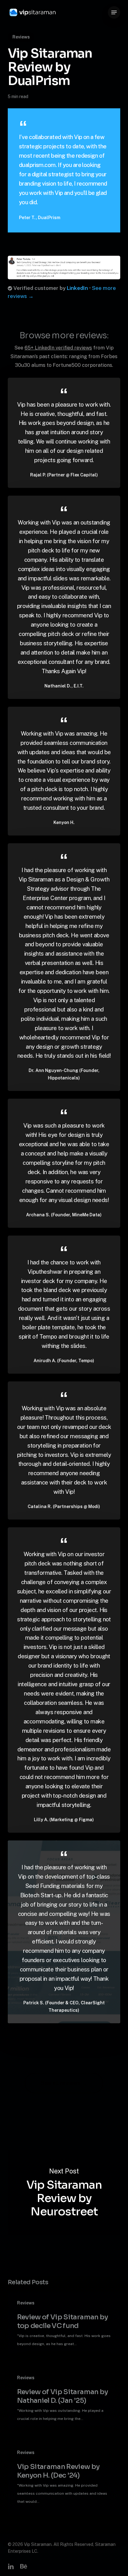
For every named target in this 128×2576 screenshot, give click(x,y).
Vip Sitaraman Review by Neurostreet (64, 2193)
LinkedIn (77, 288)
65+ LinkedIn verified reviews (58, 348)
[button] (114, 12)
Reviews (21, 37)
